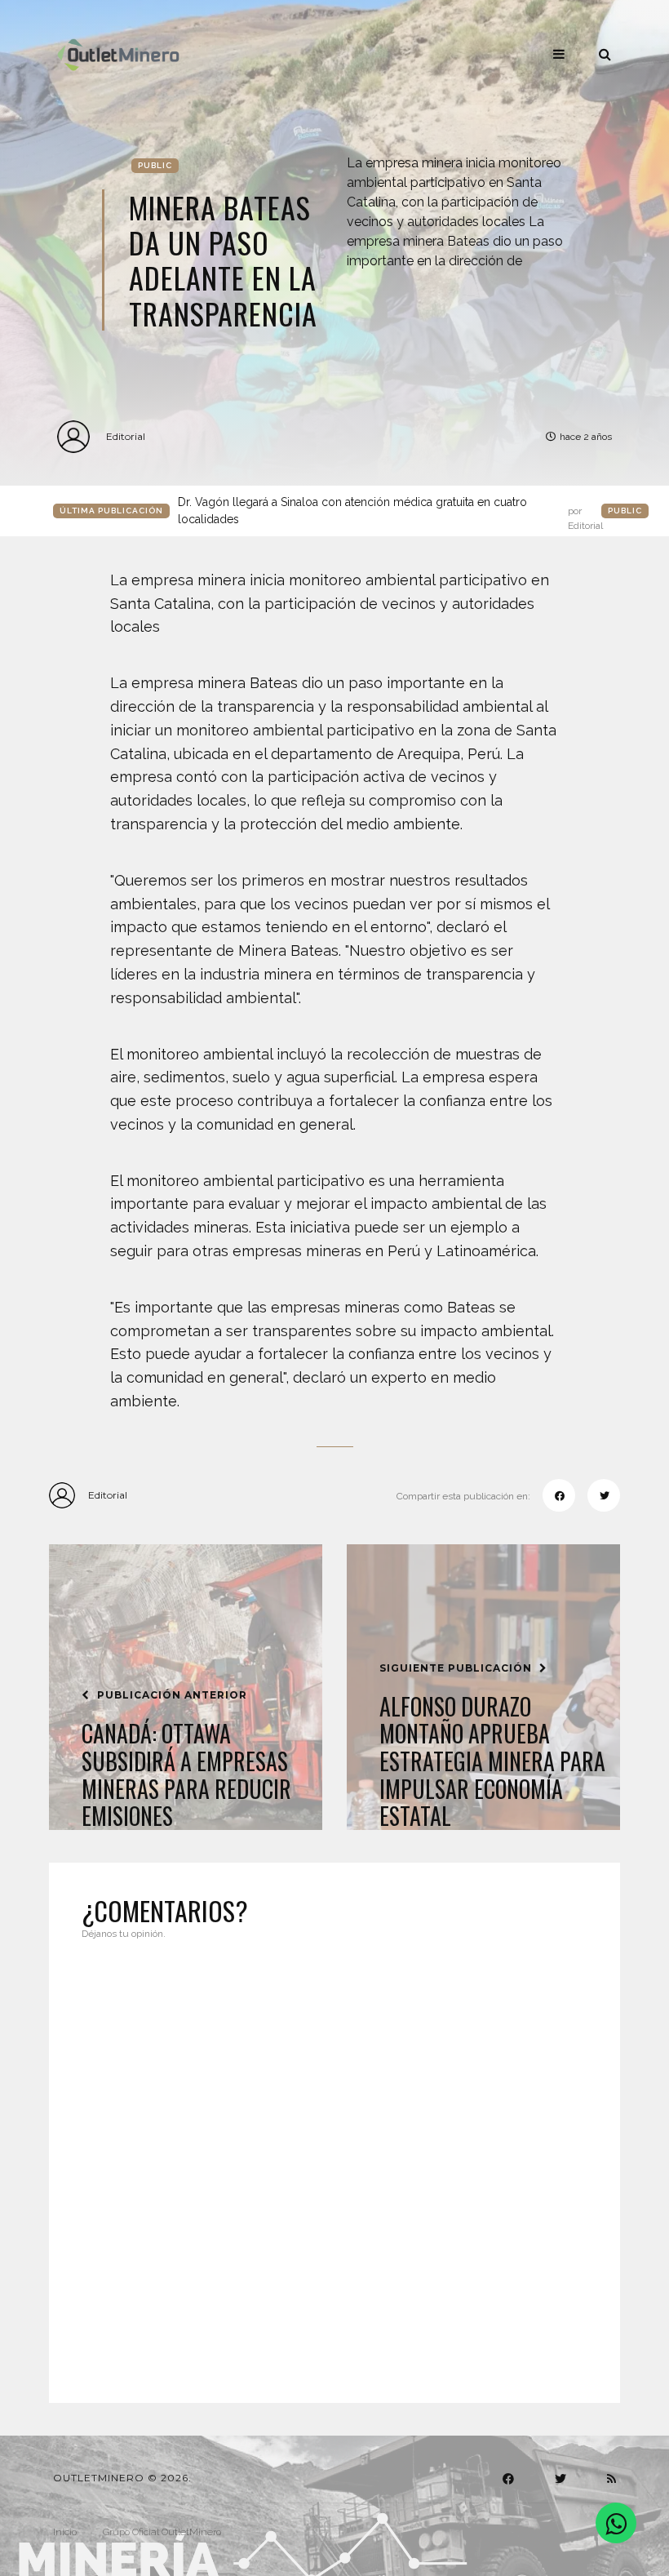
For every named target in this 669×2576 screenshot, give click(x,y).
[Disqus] (334, 2161)
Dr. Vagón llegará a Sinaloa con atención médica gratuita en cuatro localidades (390, 512)
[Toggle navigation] (559, 54)
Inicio (65, 2532)
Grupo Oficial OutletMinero (162, 2532)
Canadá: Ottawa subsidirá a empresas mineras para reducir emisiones (186, 1774)
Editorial (126, 436)
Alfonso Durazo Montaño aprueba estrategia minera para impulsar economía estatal (492, 1761)
